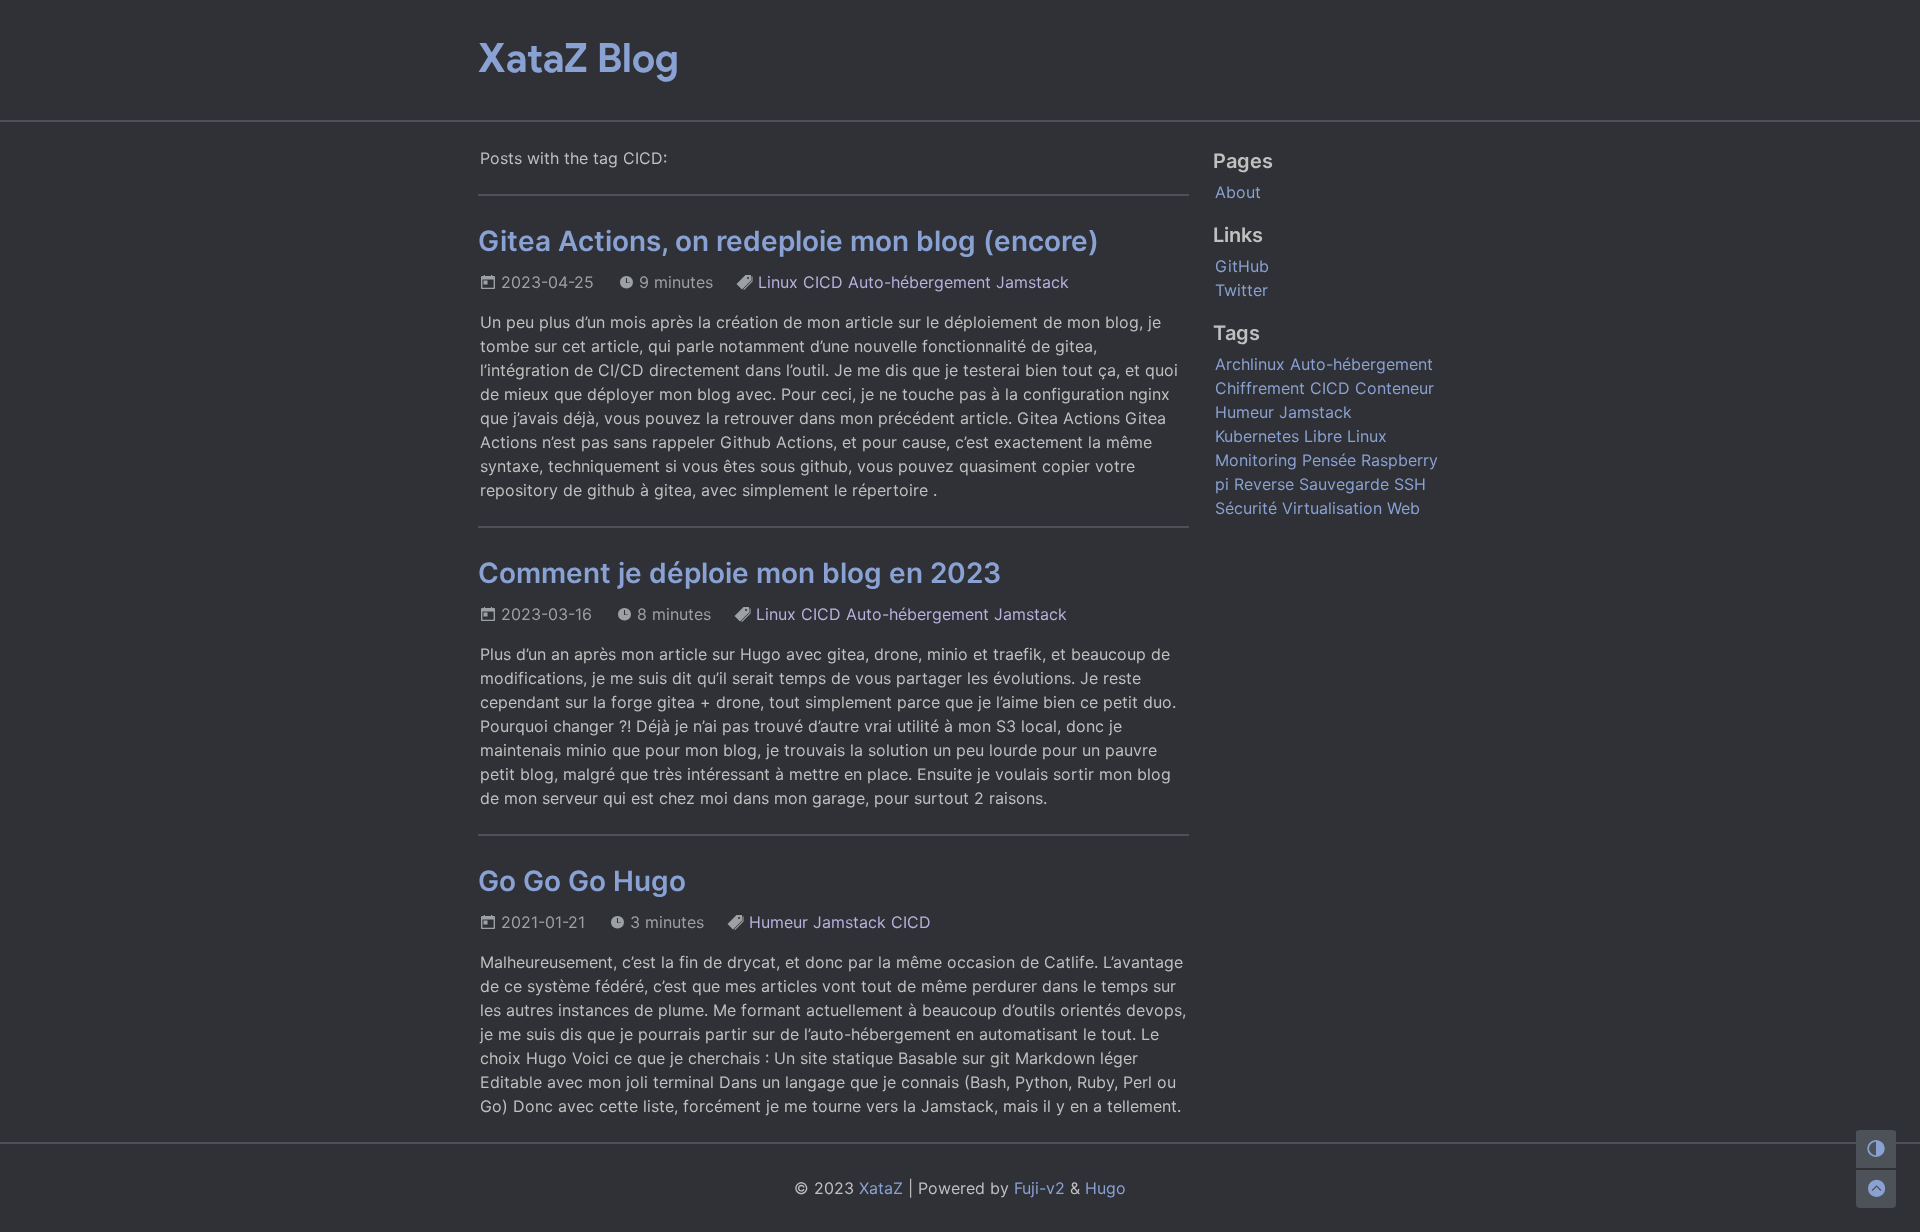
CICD (823, 282)
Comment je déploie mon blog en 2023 (739, 573)
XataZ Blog (578, 58)
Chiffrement (1260, 388)
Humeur (778, 922)
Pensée (1329, 460)
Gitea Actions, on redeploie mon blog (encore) (788, 241)
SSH (1410, 484)
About (1238, 192)
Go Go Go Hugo (582, 881)
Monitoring (1256, 460)
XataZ (881, 1188)
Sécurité (1246, 508)
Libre (1323, 436)
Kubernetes (1257, 436)
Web (1403, 508)
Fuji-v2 (1039, 1188)
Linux (778, 282)
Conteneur (1394, 388)
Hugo (1105, 1188)
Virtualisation (1332, 508)
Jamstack (1032, 282)
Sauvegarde (1344, 484)
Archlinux (1250, 364)
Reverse (1264, 484)
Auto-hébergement (919, 282)
